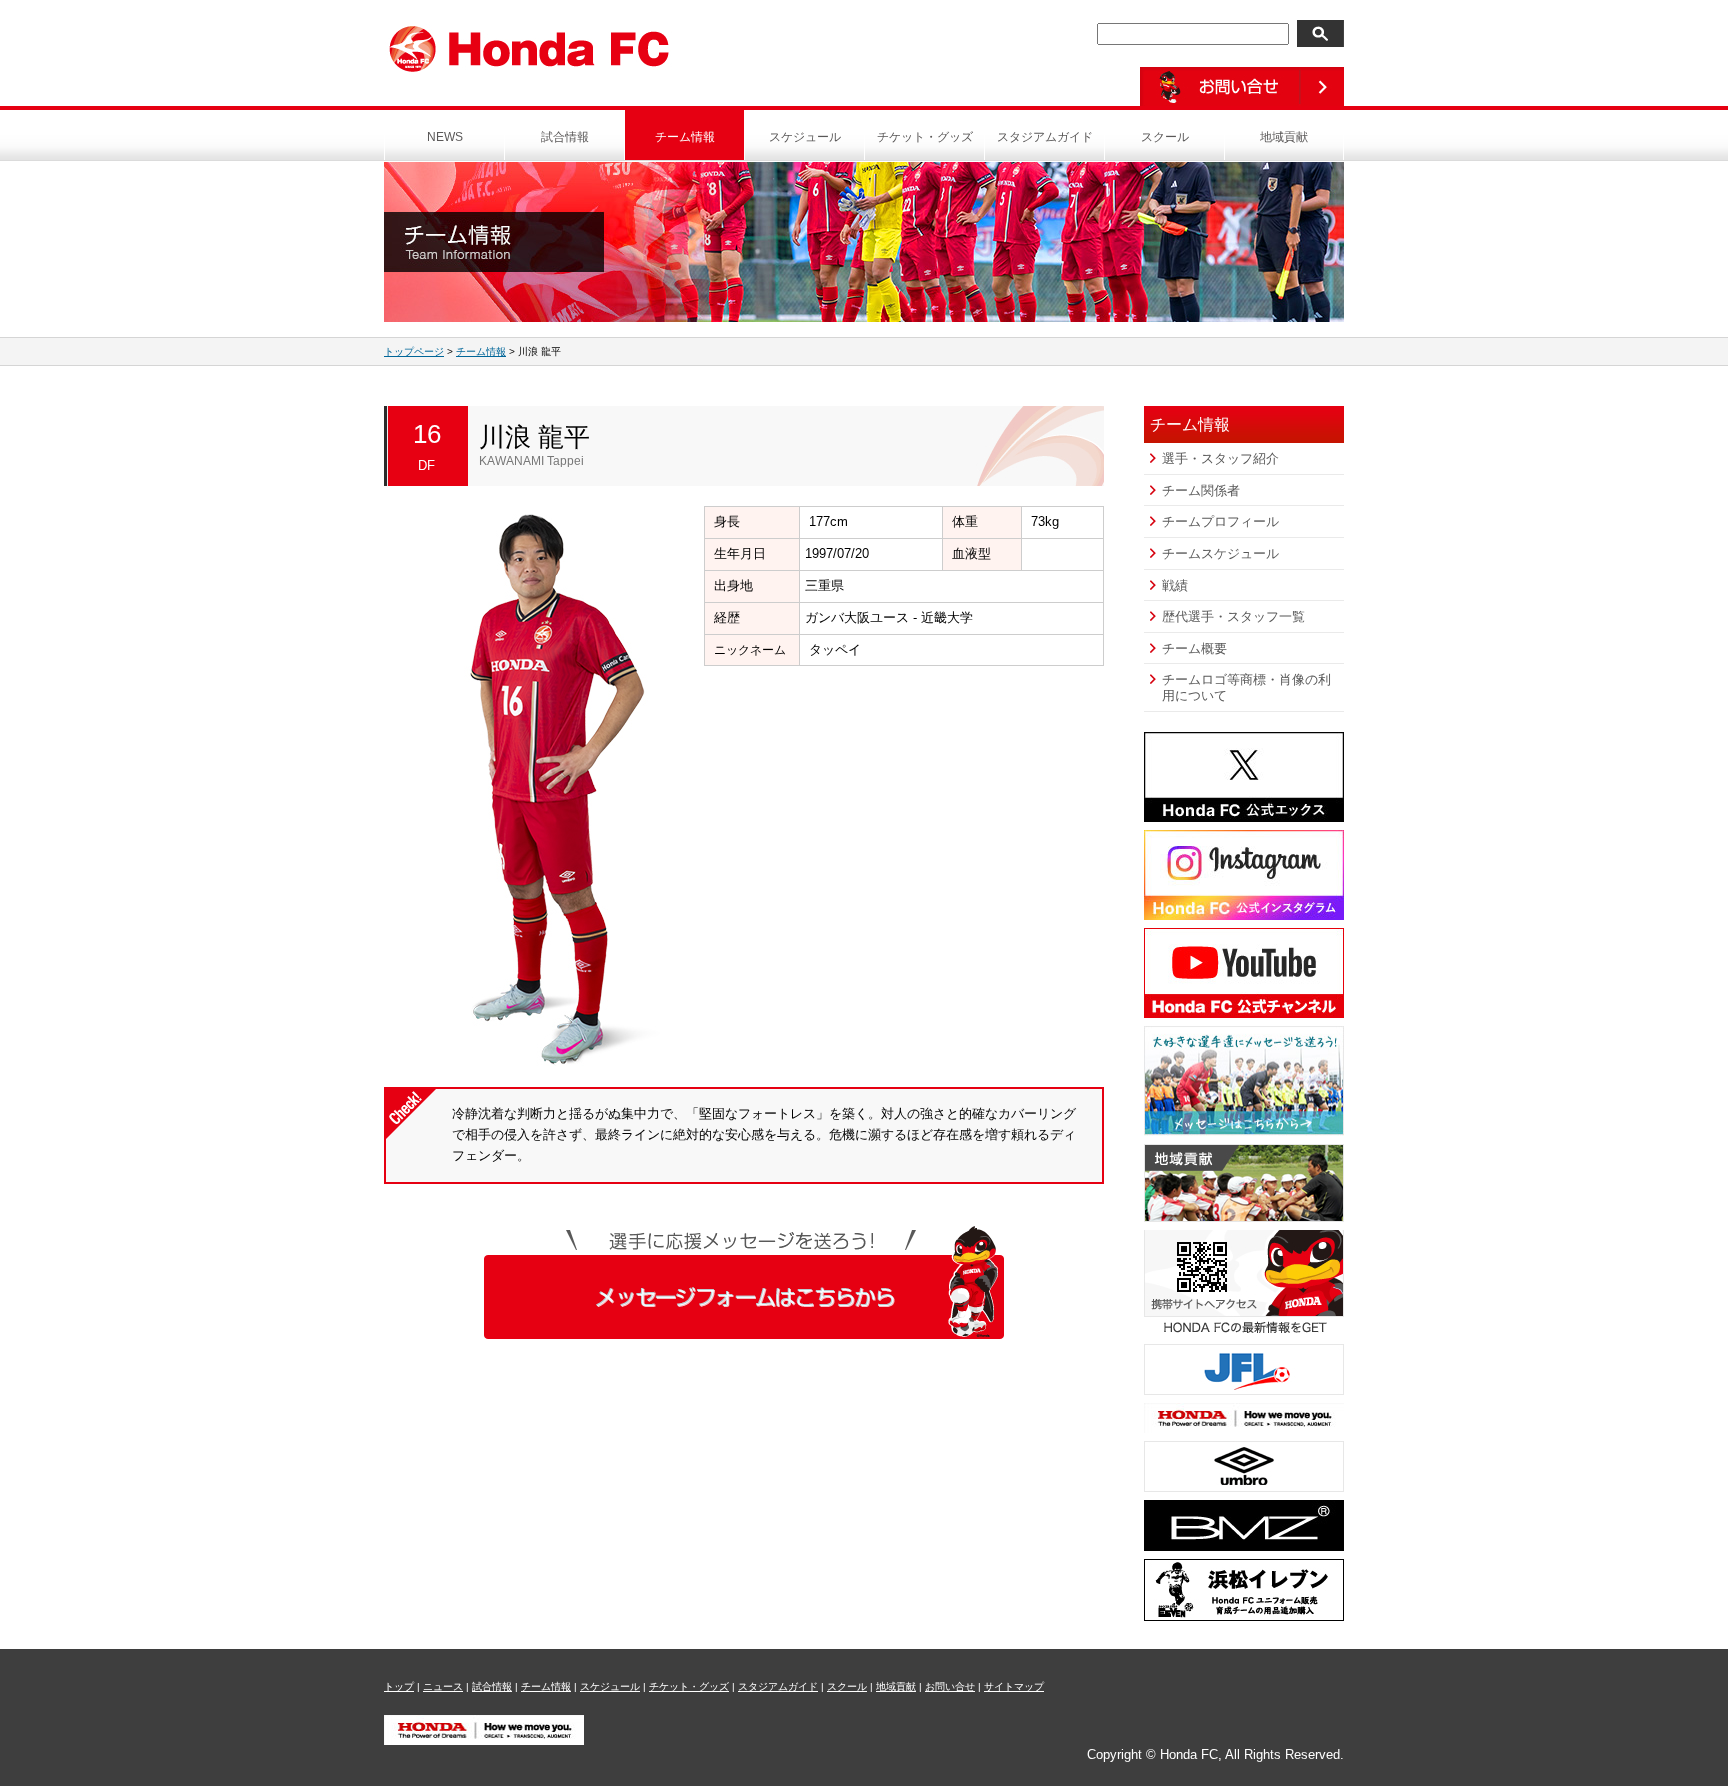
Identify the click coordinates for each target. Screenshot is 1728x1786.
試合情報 (565, 137)
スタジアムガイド (1045, 137)
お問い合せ (950, 1686)
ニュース (443, 1686)
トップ (399, 1686)
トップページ (414, 351)
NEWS (445, 137)
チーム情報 (685, 137)
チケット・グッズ (925, 137)
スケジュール (805, 137)
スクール (1165, 137)
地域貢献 (1284, 137)
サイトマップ (1014, 1686)
